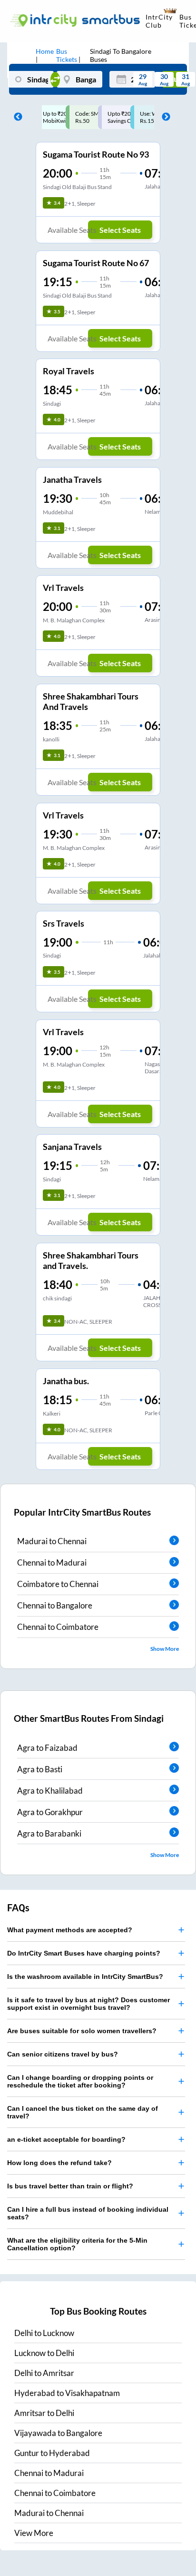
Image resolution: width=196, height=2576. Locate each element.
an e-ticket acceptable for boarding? (66, 2139)
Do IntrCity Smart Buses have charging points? (84, 1953)
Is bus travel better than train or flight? (70, 2186)
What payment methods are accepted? (70, 1930)
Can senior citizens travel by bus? (63, 2054)
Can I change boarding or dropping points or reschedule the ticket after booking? (80, 2081)
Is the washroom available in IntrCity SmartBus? (85, 1977)
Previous (16, 117)
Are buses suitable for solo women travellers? (82, 2031)
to (44, 2333)
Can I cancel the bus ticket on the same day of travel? (83, 2112)
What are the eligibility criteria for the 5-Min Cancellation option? (77, 2244)
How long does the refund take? (59, 2163)
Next (164, 117)
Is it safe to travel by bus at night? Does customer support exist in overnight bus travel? (88, 2004)
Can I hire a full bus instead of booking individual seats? (88, 2213)
